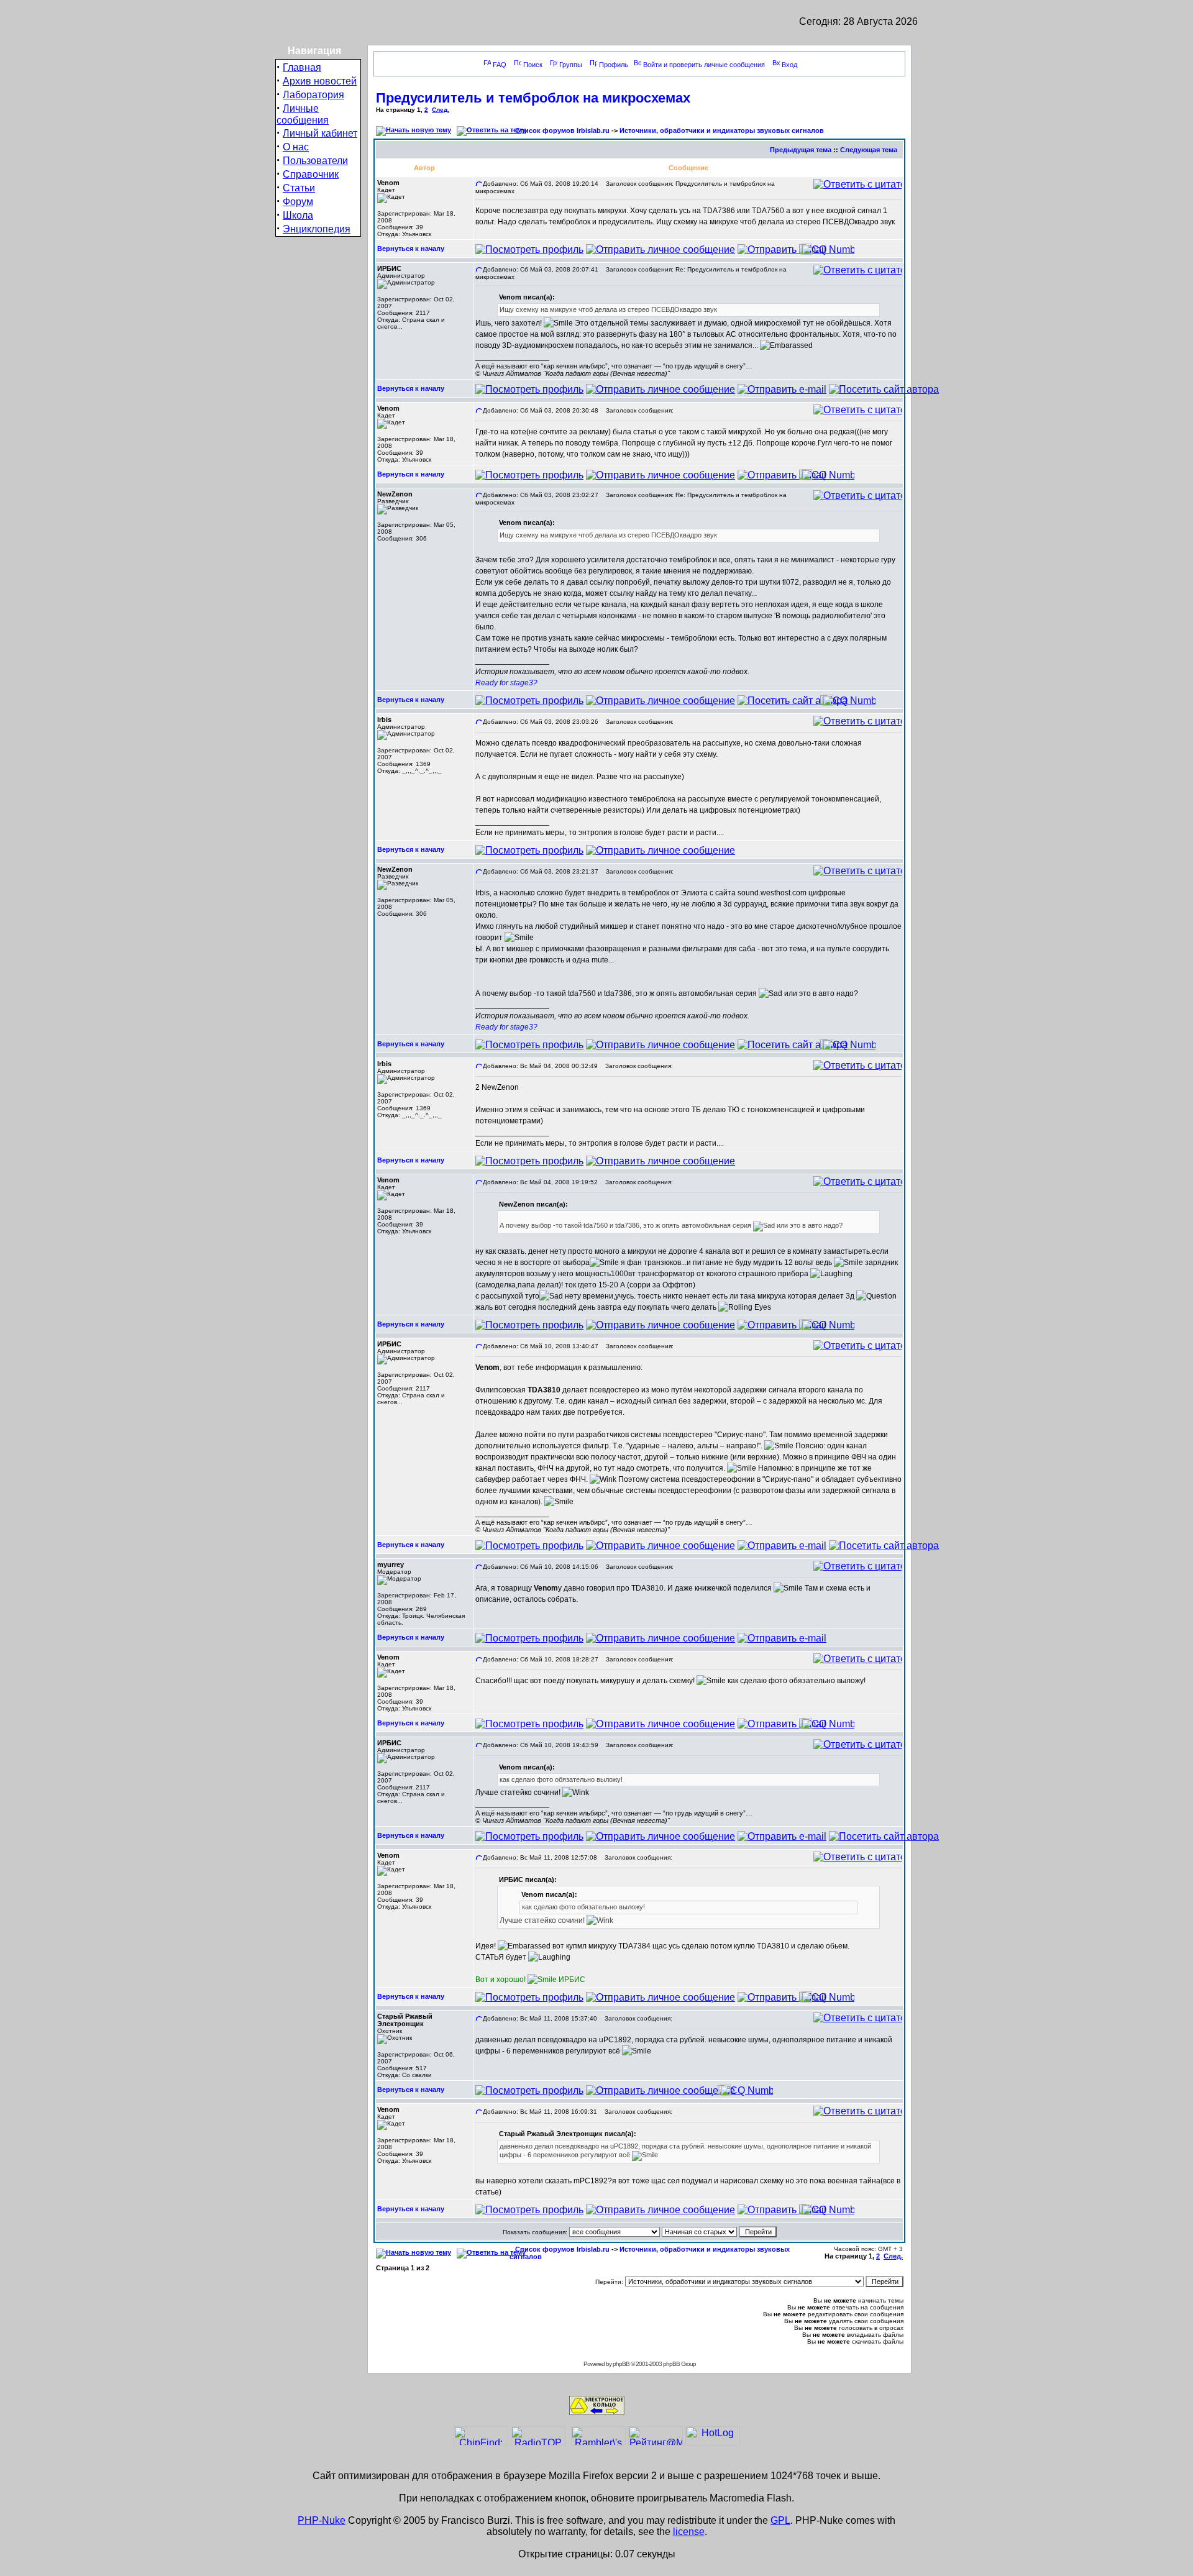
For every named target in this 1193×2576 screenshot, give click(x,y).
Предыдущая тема (801, 150)
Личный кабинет (320, 133)
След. (441, 110)
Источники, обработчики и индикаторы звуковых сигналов (722, 130)
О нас (296, 147)
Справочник (311, 174)
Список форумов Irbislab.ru (562, 130)
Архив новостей (320, 81)
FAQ (500, 65)
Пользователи (315, 161)
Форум (298, 202)
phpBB (621, 2364)
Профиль (614, 65)
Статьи (299, 188)
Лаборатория (313, 95)
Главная (302, 67)
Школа (298, 215)
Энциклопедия (317, 229)
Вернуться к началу (411, 249)
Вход (789, 65)
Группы (571, 65)
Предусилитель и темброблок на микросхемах (533, 98)
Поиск (533, 65)
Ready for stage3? (506, 683)
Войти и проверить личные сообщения (704, 65)
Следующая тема (869, 150)
